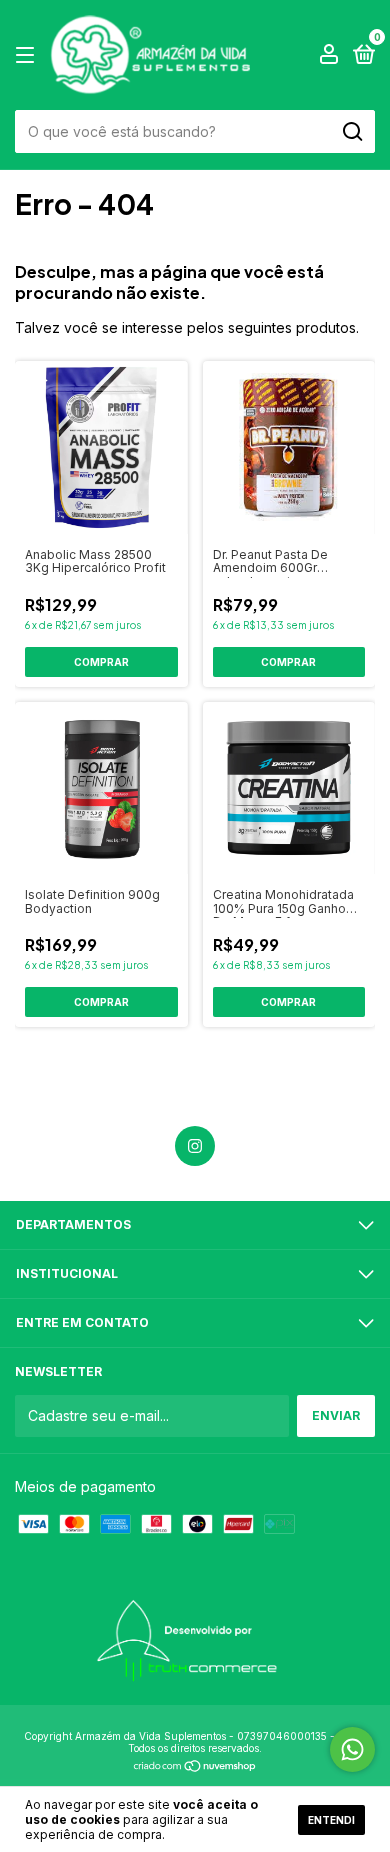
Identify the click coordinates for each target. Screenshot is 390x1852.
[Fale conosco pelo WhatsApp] (352, 1749)
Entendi (331, 1820)
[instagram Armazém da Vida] (195, 1146)
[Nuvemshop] (195, 1767)
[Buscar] (351, 132)
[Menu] (28, 55)
